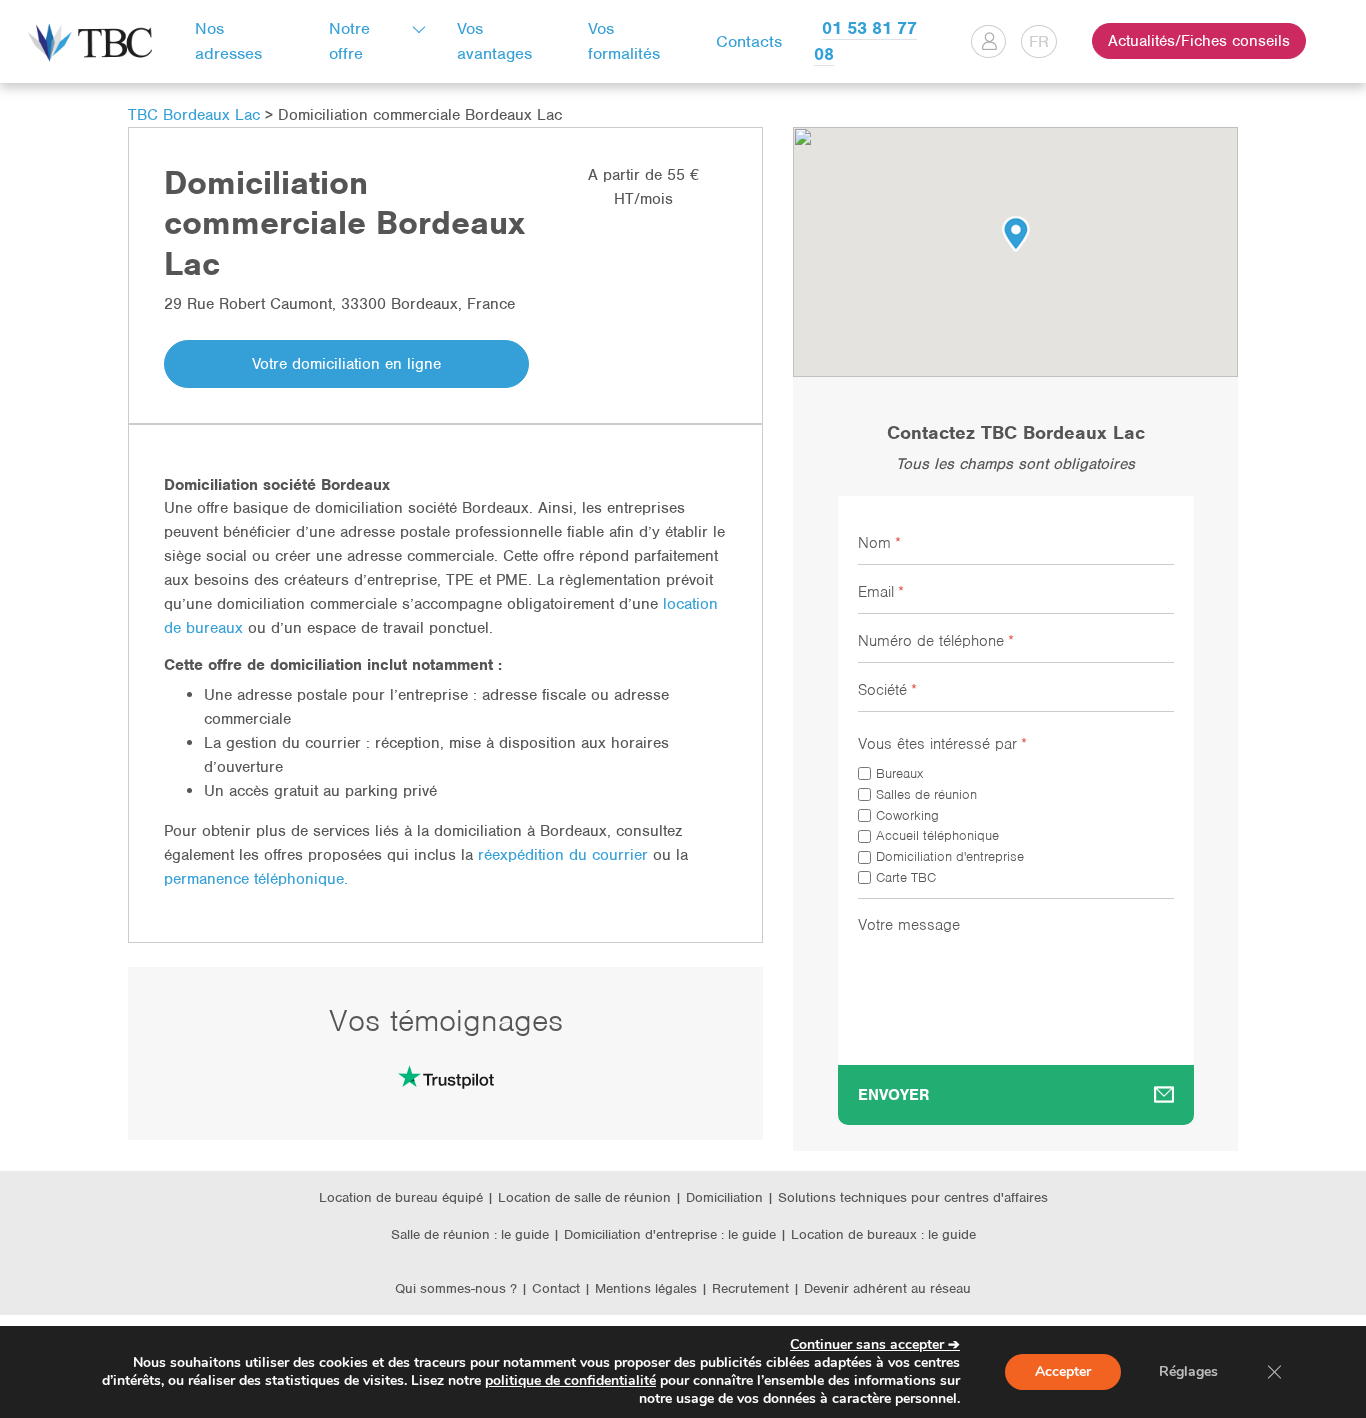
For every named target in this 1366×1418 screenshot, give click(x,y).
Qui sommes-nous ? (456, 1288)
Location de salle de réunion (584, 1197)
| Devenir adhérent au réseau (882, 1288)
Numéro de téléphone (936, 641)
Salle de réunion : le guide (470, 1234)
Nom (879, 543)
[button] (1016, 234)
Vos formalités (624, 41)
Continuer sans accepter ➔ (875, 1344)
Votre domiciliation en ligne (346, 364)
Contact (556, 1288)
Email (881, 592)
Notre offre (349, 41)
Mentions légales (648, 1288)
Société (887, 690)
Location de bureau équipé (401, 1197)
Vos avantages (494, 41)
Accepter (1063, 1371)
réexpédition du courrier (563, 855)
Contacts (749, 41)
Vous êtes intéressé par (942, 744)
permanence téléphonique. (258, 879)
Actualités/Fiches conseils (1199, 41)
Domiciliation (724, 1197)
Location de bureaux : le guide (883, 1234)
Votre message (909, 925)
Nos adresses (228, 41)
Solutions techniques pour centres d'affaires (913, 1197)
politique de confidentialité (570, 1380)
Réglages (1188, 1371)
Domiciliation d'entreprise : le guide (670, 1234)
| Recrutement (747, 1288)
